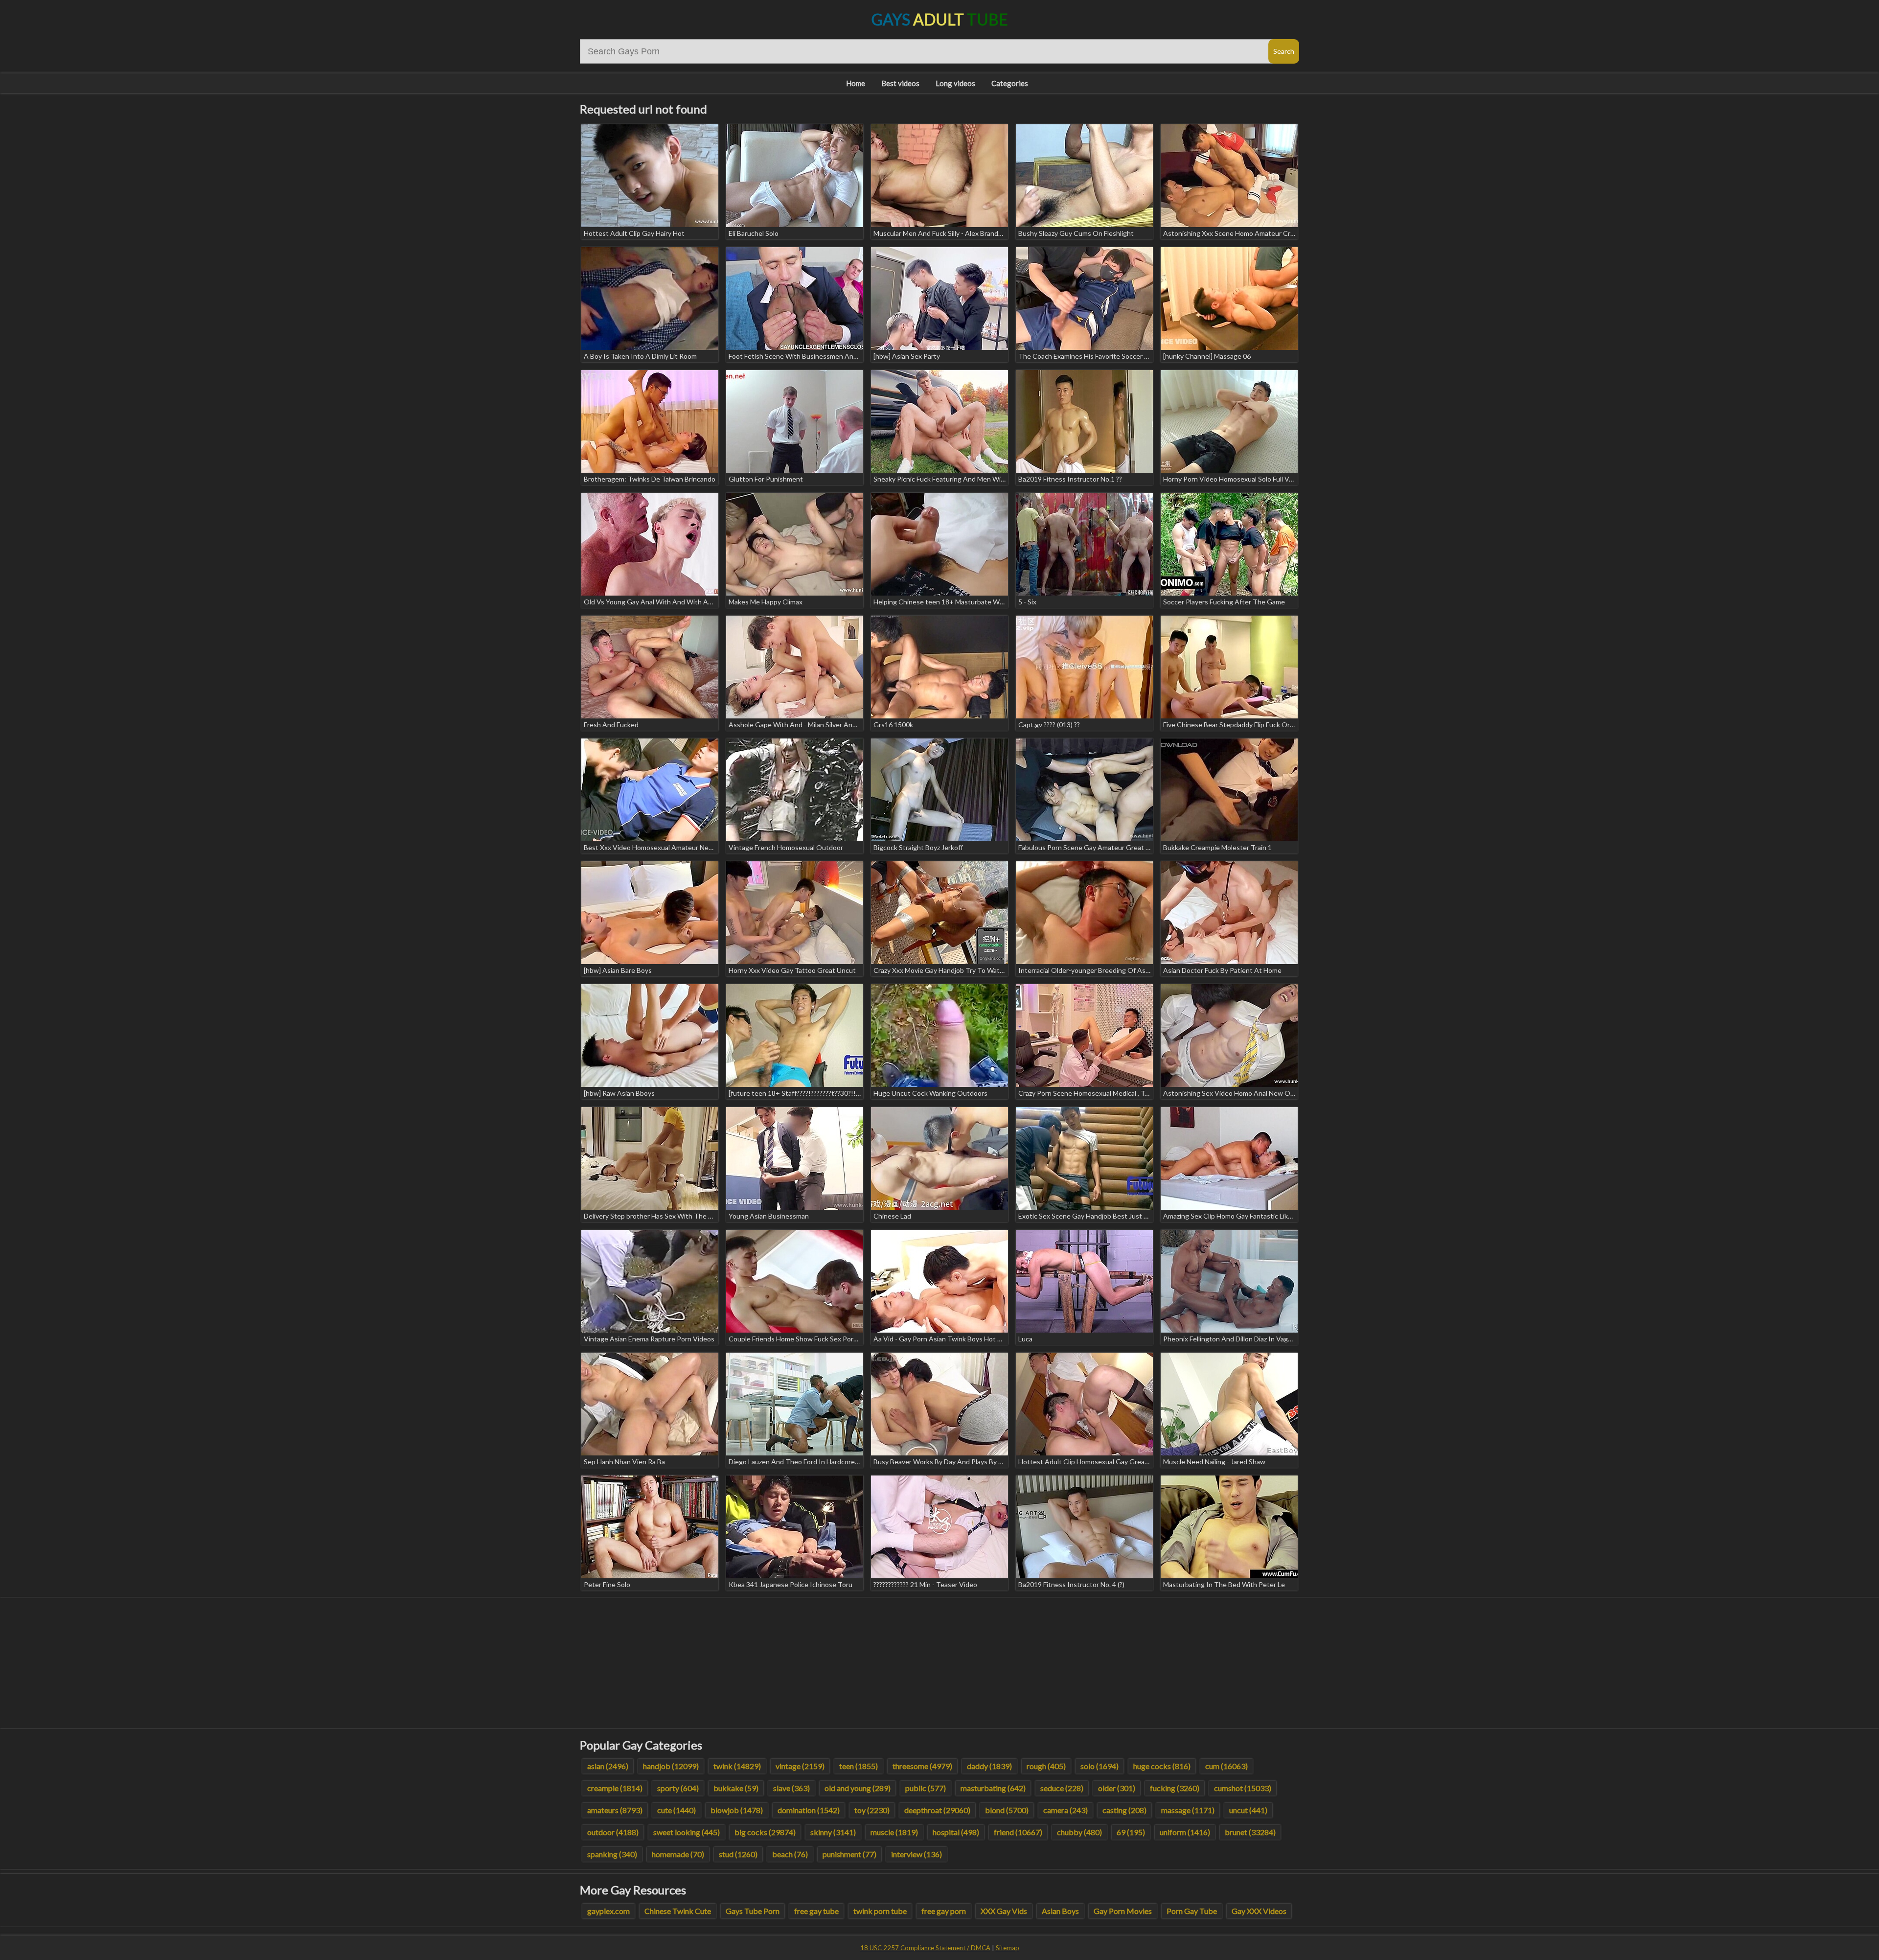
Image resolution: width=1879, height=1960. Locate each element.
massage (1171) (1188, 1810)
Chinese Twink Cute (678, 1911)
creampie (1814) (615, 1788)
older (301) (1117, 1788)
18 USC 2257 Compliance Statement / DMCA (925, 1948)
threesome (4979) (922, 1766)
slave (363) (791, 1788)
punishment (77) (849, 1854)
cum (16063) (1226, 1766)
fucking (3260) (1175, 1788)
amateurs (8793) (615, 1810)
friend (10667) (1018, 1832)
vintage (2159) (800, 1766)
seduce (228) (1062, 1788)
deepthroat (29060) (937, 1810)
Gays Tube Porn (753, 1911)
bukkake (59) (736, 1788)
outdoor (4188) (613, 1832)
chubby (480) (1079, 1832)
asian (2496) (608, 1766)
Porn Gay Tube (1192, 1911)
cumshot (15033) (1243, 1788)
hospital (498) (956, 1832)
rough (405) (1046, 1766)
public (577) (926, 1788)
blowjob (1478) (737, 1810)
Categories (1010, 83)
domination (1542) (809, 1810)
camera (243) (1066, 1810)
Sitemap (1008, 1948)
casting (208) (1124, 1810)
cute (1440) (676, 1810)
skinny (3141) (833, 1832)
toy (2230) (872, 1810)
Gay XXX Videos (1259, 1911)
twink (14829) (737, 1766)
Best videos (900, 83)
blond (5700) (1007, 1810)
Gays (940, 19)
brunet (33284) (1250, 1832)
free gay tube (816, 1911)
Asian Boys (1060, 1911)
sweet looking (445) (687, 1832)
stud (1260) (738, 1854)
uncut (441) (1248, 1810)
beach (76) (790, 1854)
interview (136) (917, 1854)
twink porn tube (880, 1911)
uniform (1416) (1185, 1832)
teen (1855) (859, 1766)
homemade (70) (678, 1854)
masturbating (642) (993, 1788)
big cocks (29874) (765, 1832)
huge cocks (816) (1162, 1766)
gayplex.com (608, 1911)
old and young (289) (858, 1788)
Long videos (955, 83)
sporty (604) (678, 1788)
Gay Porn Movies (1123, 1911)
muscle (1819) (894, 1832)
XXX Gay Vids (1004, 1911)
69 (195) (1131, 1832)
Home (856, 83)
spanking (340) (612, 1854)
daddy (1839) (989, 1766)
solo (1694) (1100, 1766)
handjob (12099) (671, 1766)
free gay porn (944, 1911)
